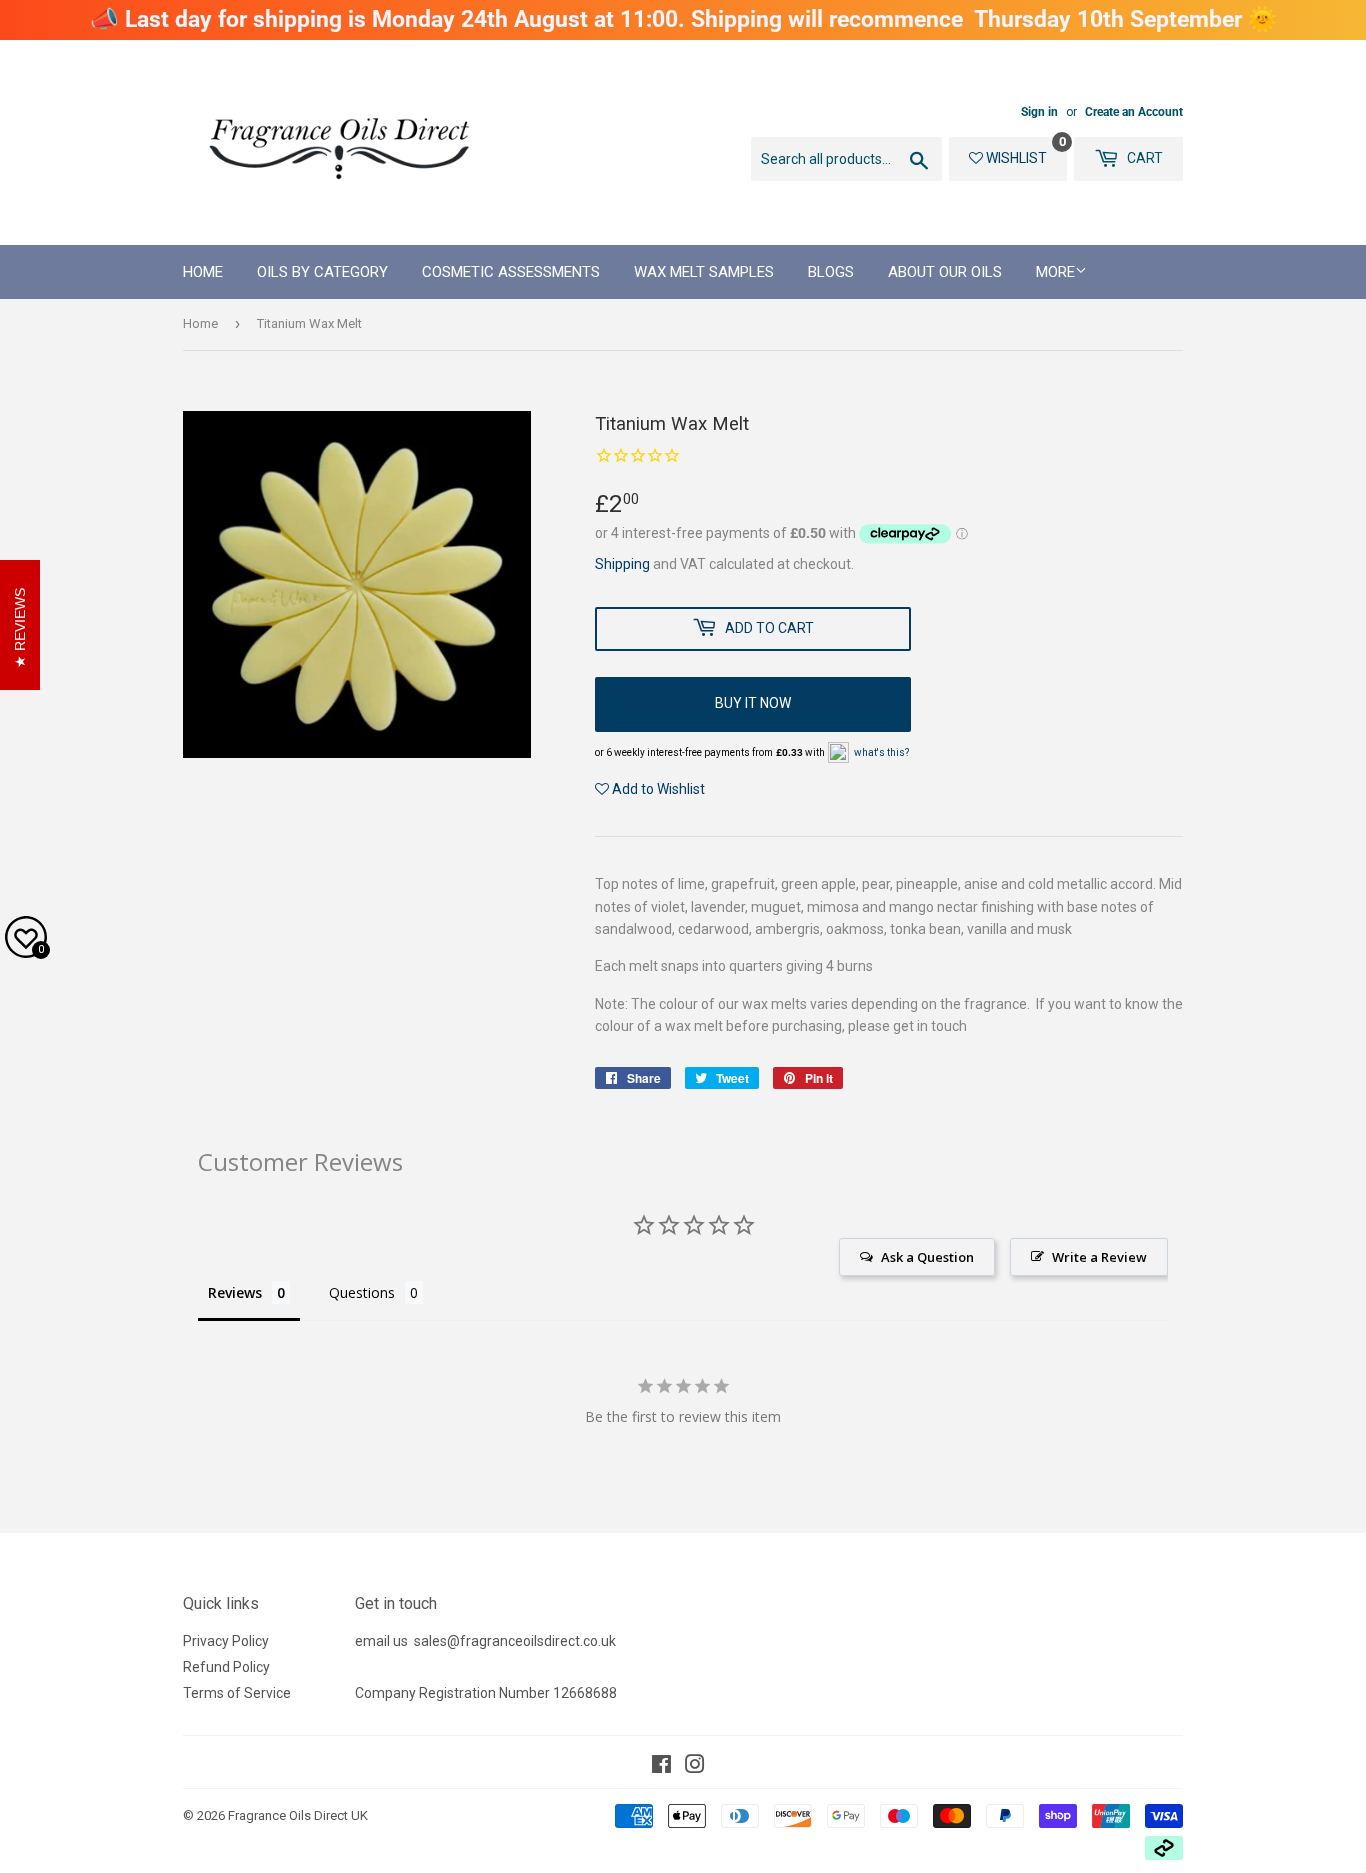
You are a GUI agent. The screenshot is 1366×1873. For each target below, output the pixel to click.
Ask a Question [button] (927, 1257)
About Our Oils (945, 272)
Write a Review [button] (1099, 1257)
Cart (1143, 158)
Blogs (831, 272)
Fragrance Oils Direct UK (298, 1815)
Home (203, 272)
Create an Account (1134, 112)
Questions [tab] (362, 1292)
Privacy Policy (226, 1641)
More (1055, 272)
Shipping (622, 564)
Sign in (1039, 112)
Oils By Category (322, 272)
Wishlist (1015, 158)
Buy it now (753, 703)
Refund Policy (226, 1667)
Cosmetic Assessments (511, 272)
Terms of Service (237, 1693)
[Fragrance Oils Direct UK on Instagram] (695, 1767)
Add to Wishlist (657, 789)
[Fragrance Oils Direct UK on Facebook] (661, 1767)
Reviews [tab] (235, 1292)
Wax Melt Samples (704, 272)
